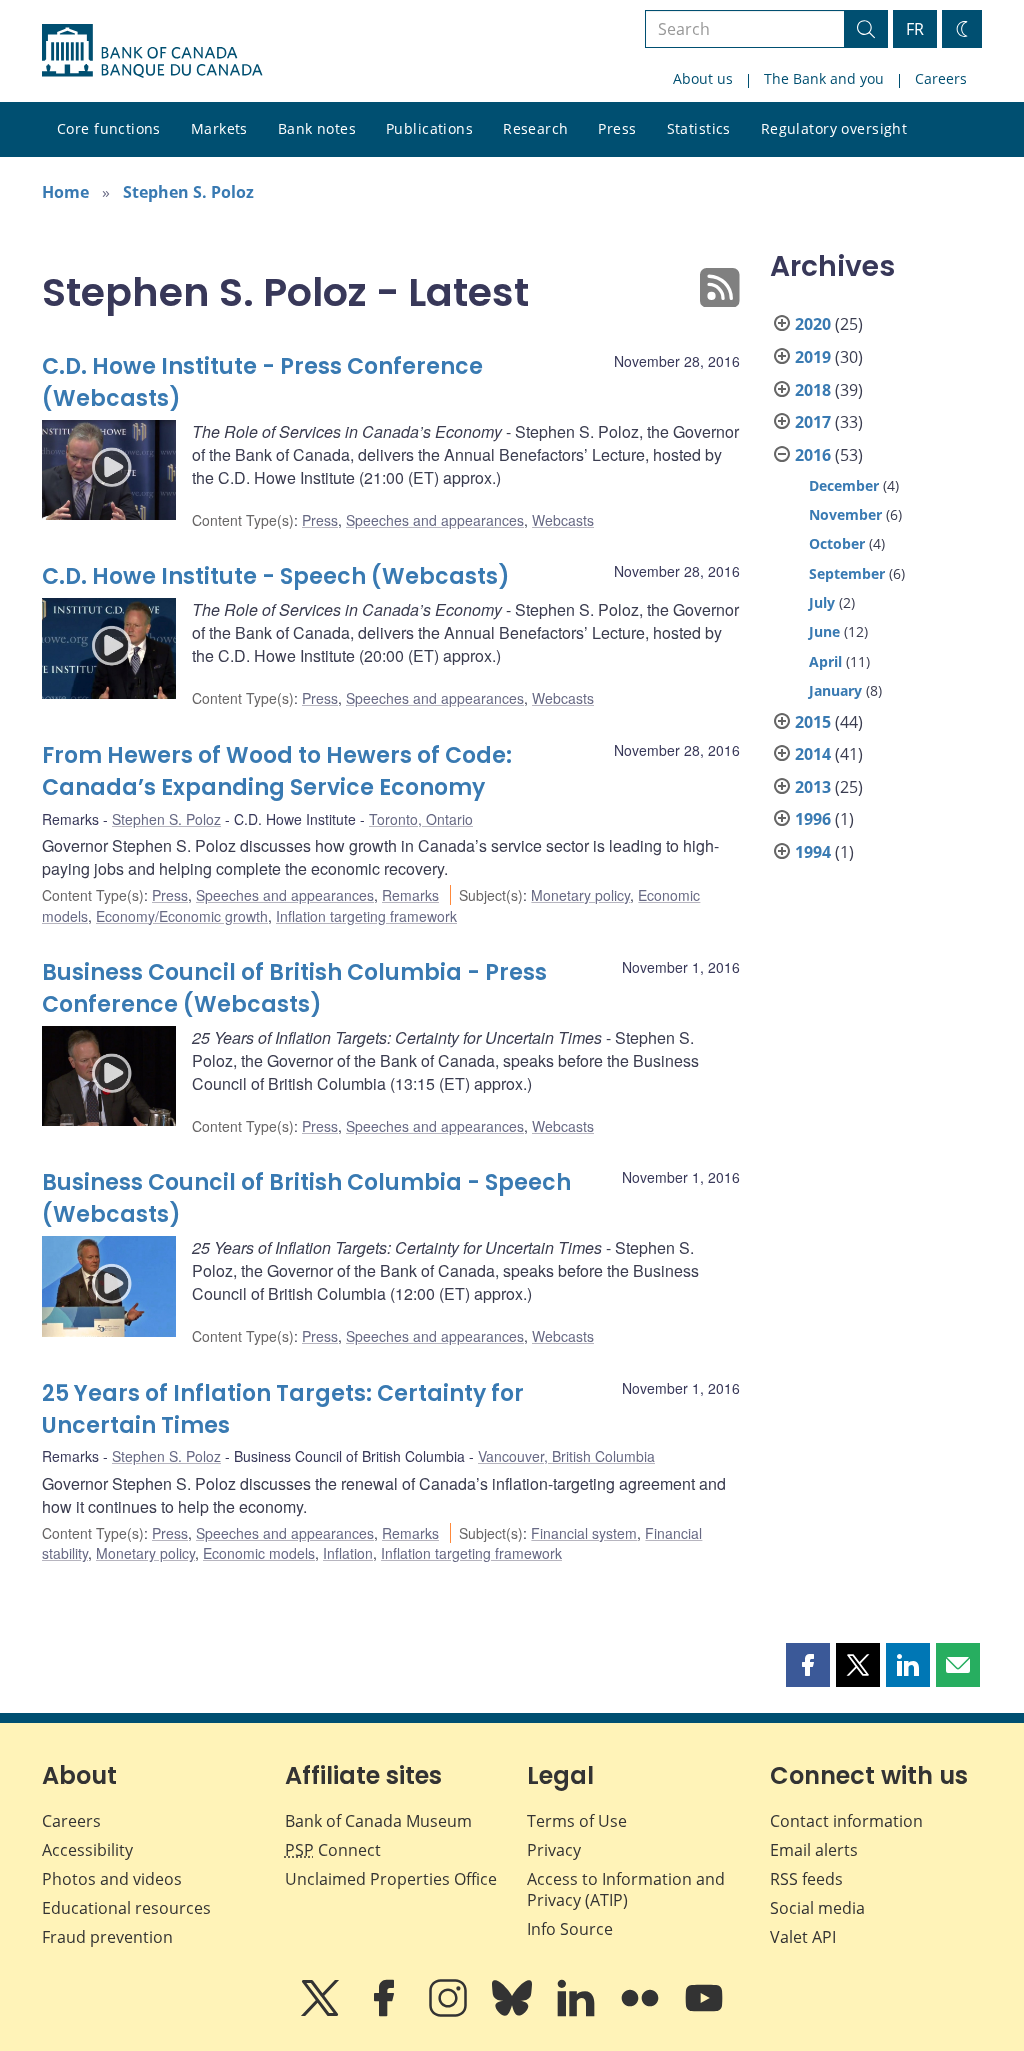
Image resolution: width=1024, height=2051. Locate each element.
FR (915, 29)
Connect (333, 1850)
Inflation (348, 1553)
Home (65, 192)
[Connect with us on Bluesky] (514, 2012)
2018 (813, 390)
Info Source (570, 1929)
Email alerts (814, 1850)
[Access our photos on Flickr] (642, 2012)
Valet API (803, 1937)
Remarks (410, 895)
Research (535, 128)
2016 (813, 455)
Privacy (554, 1850)
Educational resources (126, 1908)
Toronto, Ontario (421, 819)
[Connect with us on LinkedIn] (578, 2012)
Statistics (699, 128)
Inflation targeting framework (366, 916)
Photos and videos (112, 1879)
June (824, 631)
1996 (813, 819)
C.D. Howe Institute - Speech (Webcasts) (276, 576)
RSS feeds (806, 1879)
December (844, 485)
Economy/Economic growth (182, 916)
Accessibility (87, 1850)
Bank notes (317, 128)
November (845, 514)
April (825, 661)
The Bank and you (824, 78)
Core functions (109, 128)
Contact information (846, 1821)
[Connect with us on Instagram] (450, 2012)
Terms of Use (577, 1821)
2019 (813, 357)
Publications (429, 128)
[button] (808, 1665)
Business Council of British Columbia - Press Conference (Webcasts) (294, 988)
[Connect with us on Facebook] (386, 2012)
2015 (813, 722)
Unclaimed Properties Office (391, 1879)
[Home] (152, 51)
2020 (813, 324)
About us (703, 78)
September (847, 573)
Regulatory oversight (834, 128)
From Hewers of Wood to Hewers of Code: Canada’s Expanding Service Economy (277, 771)
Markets (219, 128)
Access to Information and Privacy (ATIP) (626, 1889)
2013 (813, 787)
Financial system (584, 1533)
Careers (941, 78)
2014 (813, 754)
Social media (817, 1908)
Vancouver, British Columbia (566, 1456)
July (822, 602)
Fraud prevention (107, 1937)
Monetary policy (580, 895)
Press (617, 128)
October (837, 543)
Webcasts (563, 520)
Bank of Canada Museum (378, 1821)
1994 (813, 852)
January (835, 690)
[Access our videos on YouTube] (704, 2012)
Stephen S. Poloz (188, 192)
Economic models (259, 1553)
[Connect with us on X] (322, 2012)
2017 (813, 422)
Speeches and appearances (435, 520)
